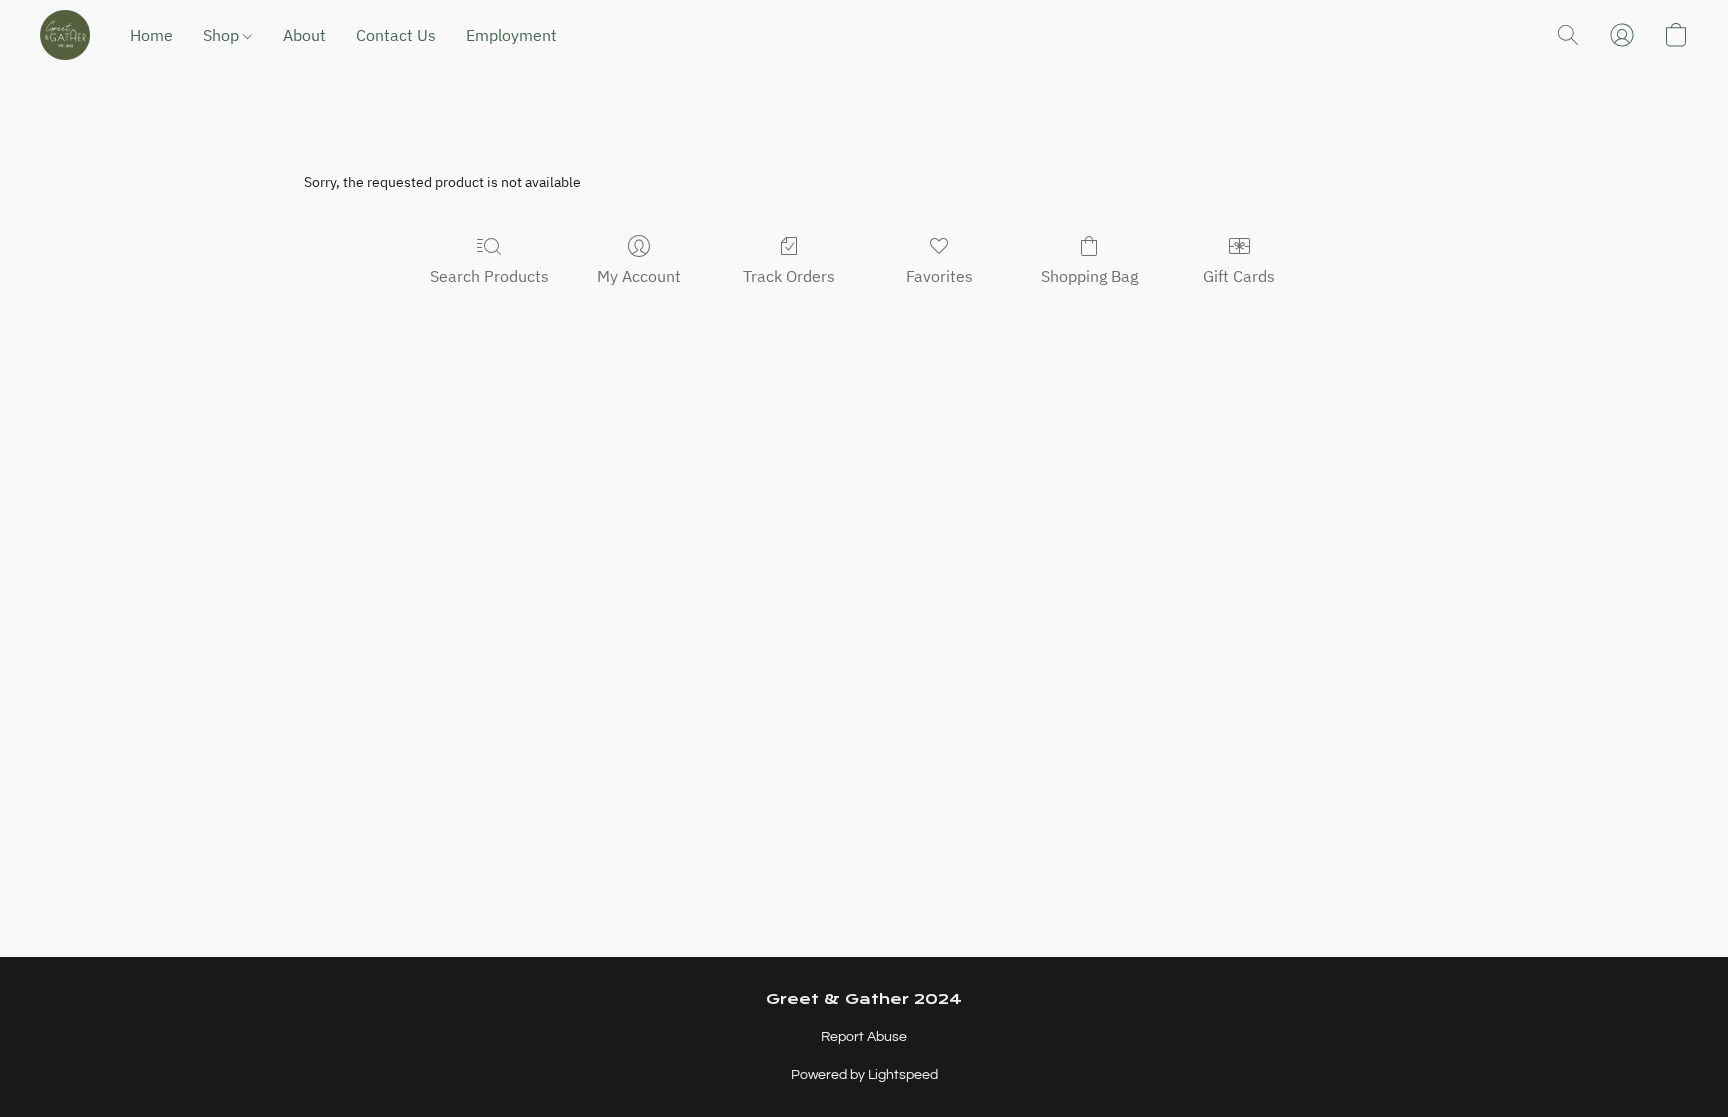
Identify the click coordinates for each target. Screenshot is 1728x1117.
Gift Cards (1239, 276)
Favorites (939, 276)
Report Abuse (864, 1037)
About (304, 35)
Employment (511, 35)
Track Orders (789, 276)
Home (151, 35)
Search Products (489, 276)
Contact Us (396, 35)
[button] (65, 35)
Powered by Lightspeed (864, 1075)
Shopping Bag (1089, 276)
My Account (639, 276)
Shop (223, 35)
